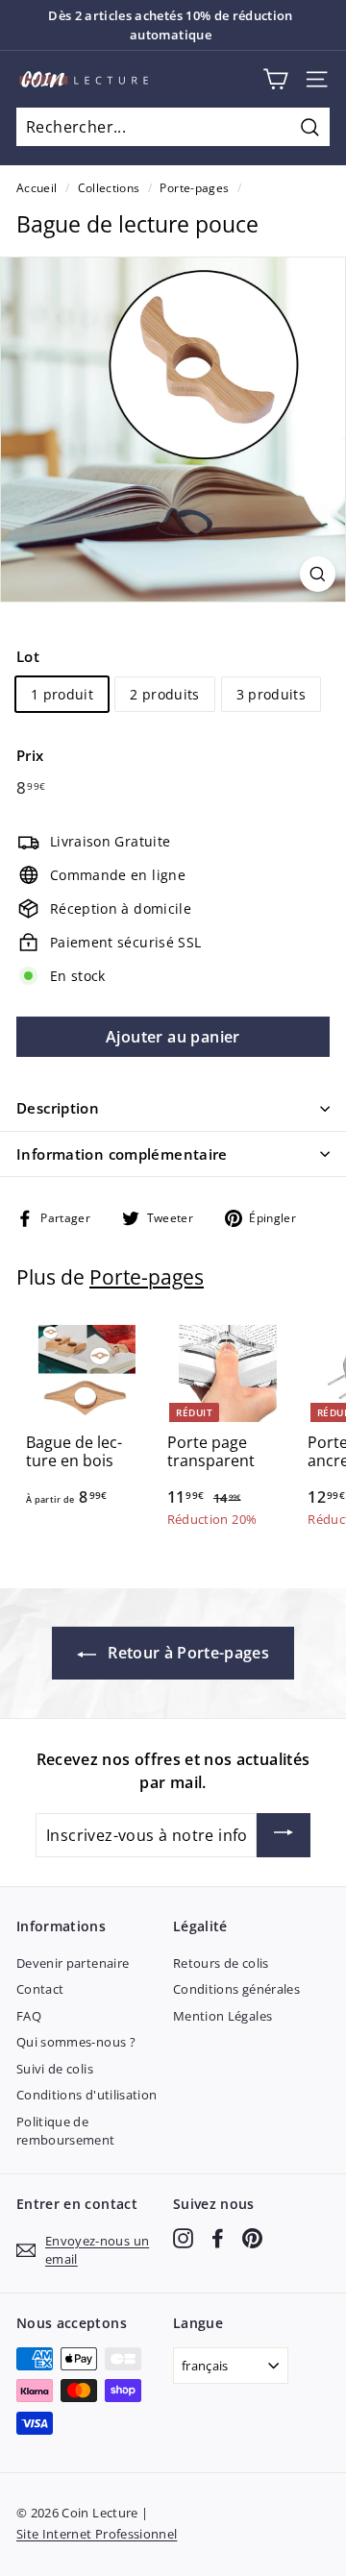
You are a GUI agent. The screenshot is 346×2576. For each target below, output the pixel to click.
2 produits (165, 694)
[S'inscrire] (284, 1835)
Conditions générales (236, 1989)
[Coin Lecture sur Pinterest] (252, 2238)
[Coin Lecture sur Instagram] (183, 2238)
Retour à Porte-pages (186, 1653)
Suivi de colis (55, 2069)
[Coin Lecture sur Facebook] (218, 2238)
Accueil (37, 187)
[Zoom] (318, 574)
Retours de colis (221, 1963)
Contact (40, 1989)
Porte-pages (194, 187)
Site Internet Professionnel (97, 2534)
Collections (109, 187)
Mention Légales (222, 2016)
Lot (28, 656)
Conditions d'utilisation (86, 2095)
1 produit (62, 694)
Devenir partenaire (73, 1963)
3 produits (272, 694)
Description (58, 1108)
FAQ (29, 2016)
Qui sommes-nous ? (76, 2042)
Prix (30, 755)
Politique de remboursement (66, 2131)
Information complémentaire (122, 1154)
